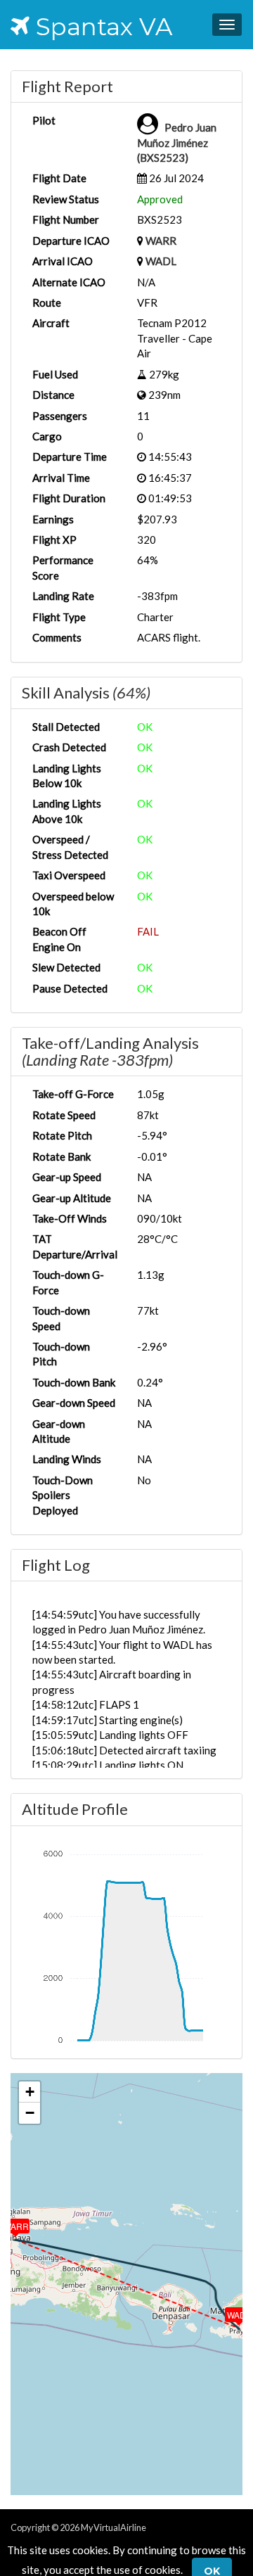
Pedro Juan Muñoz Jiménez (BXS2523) (177, 142)
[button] (229, 2312)
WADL (161, 261)
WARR (161, 241)
